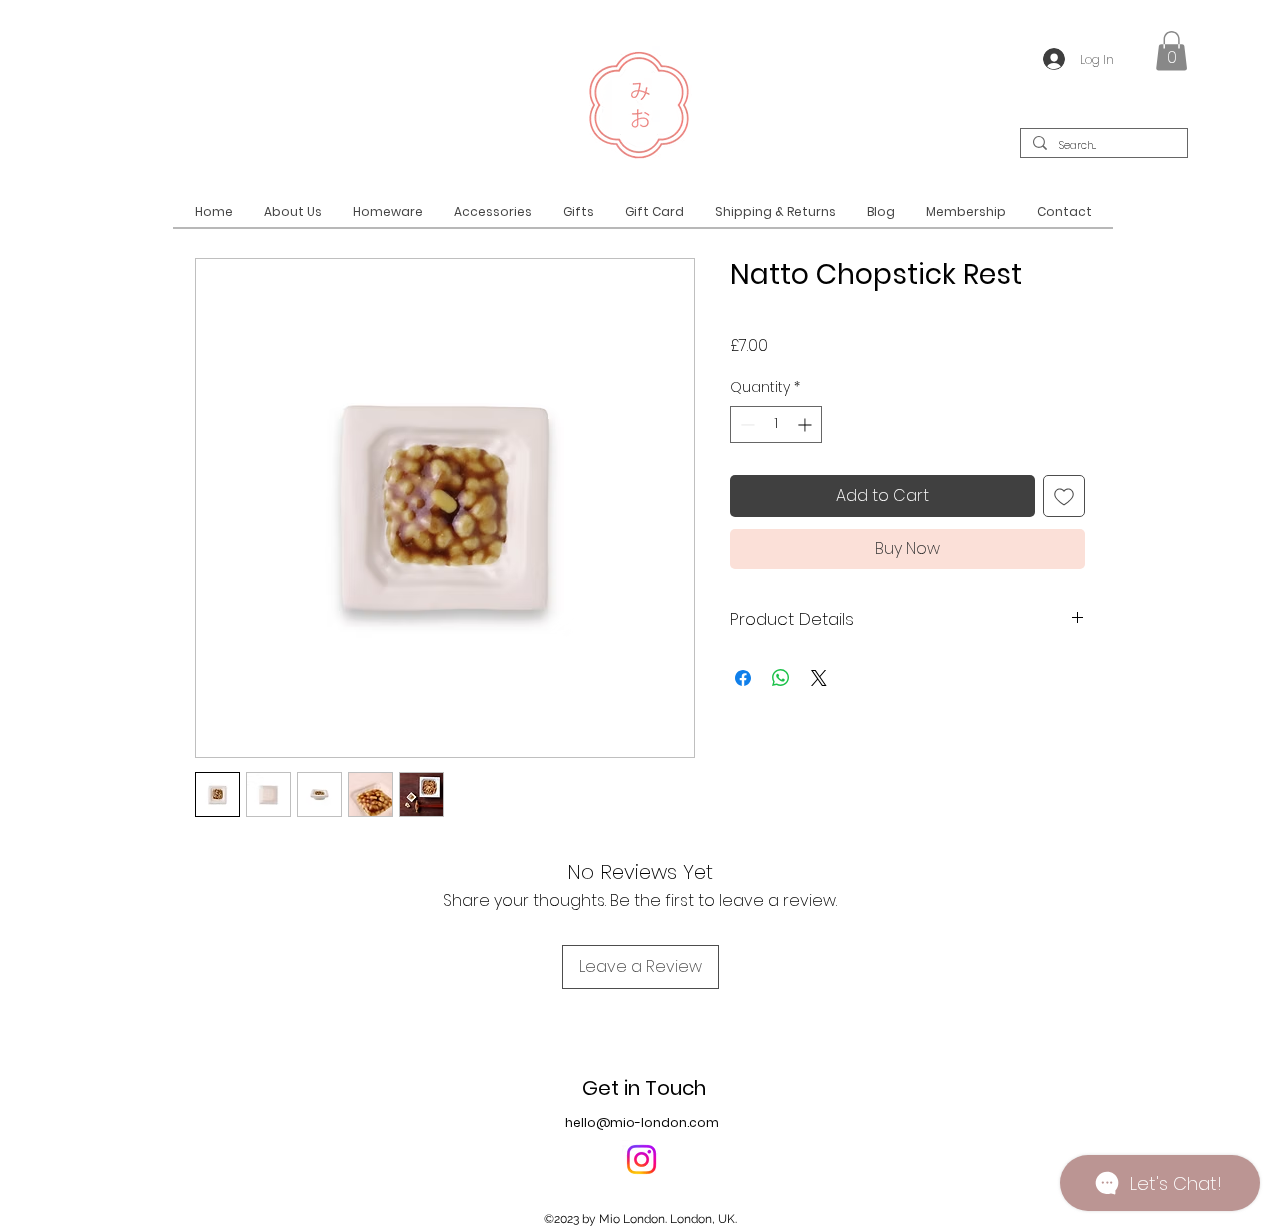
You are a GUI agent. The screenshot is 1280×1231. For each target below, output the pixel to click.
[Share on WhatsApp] (781, 678)
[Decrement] (745, 424)
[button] (1171, 50)
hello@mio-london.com (642, 1122)
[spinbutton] (776, 424)
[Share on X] (819, 678)
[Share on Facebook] (743, 678)
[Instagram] (641, 1159)
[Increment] (806, 424)
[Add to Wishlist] (1064, 496)
